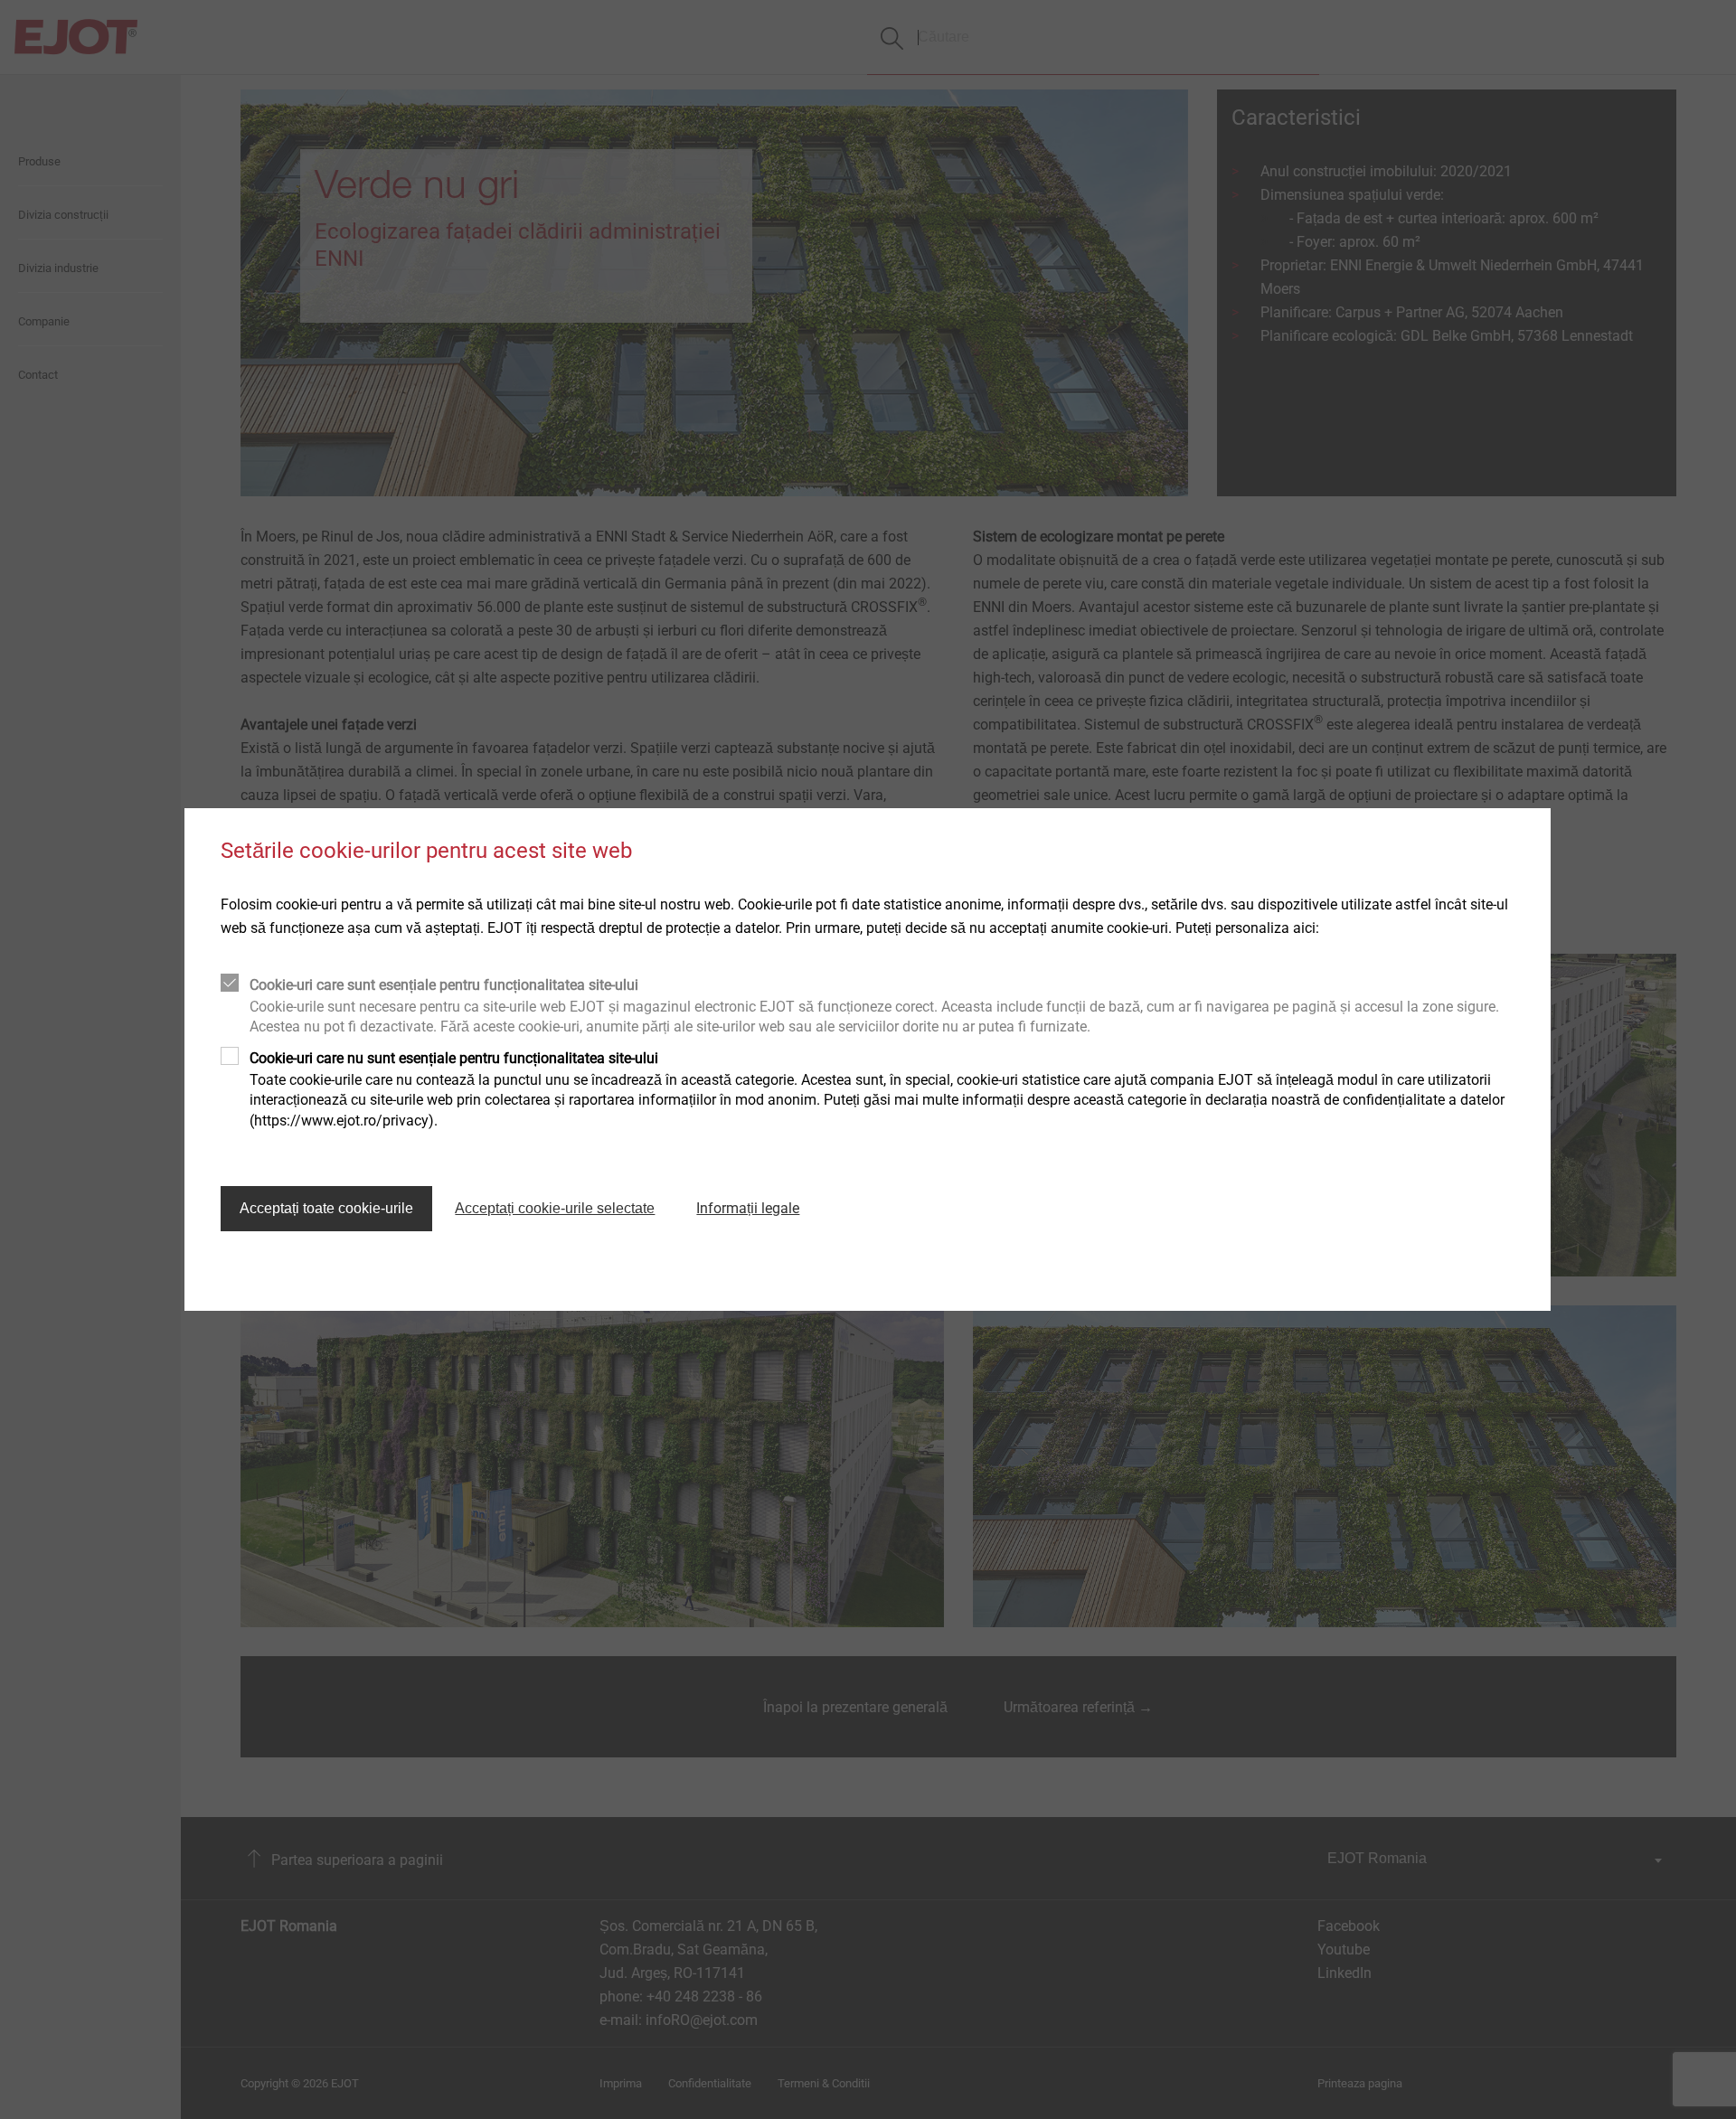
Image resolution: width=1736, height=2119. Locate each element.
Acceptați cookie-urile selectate (555, 1208)
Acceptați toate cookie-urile (326, 1208)
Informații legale (748, 1208)
